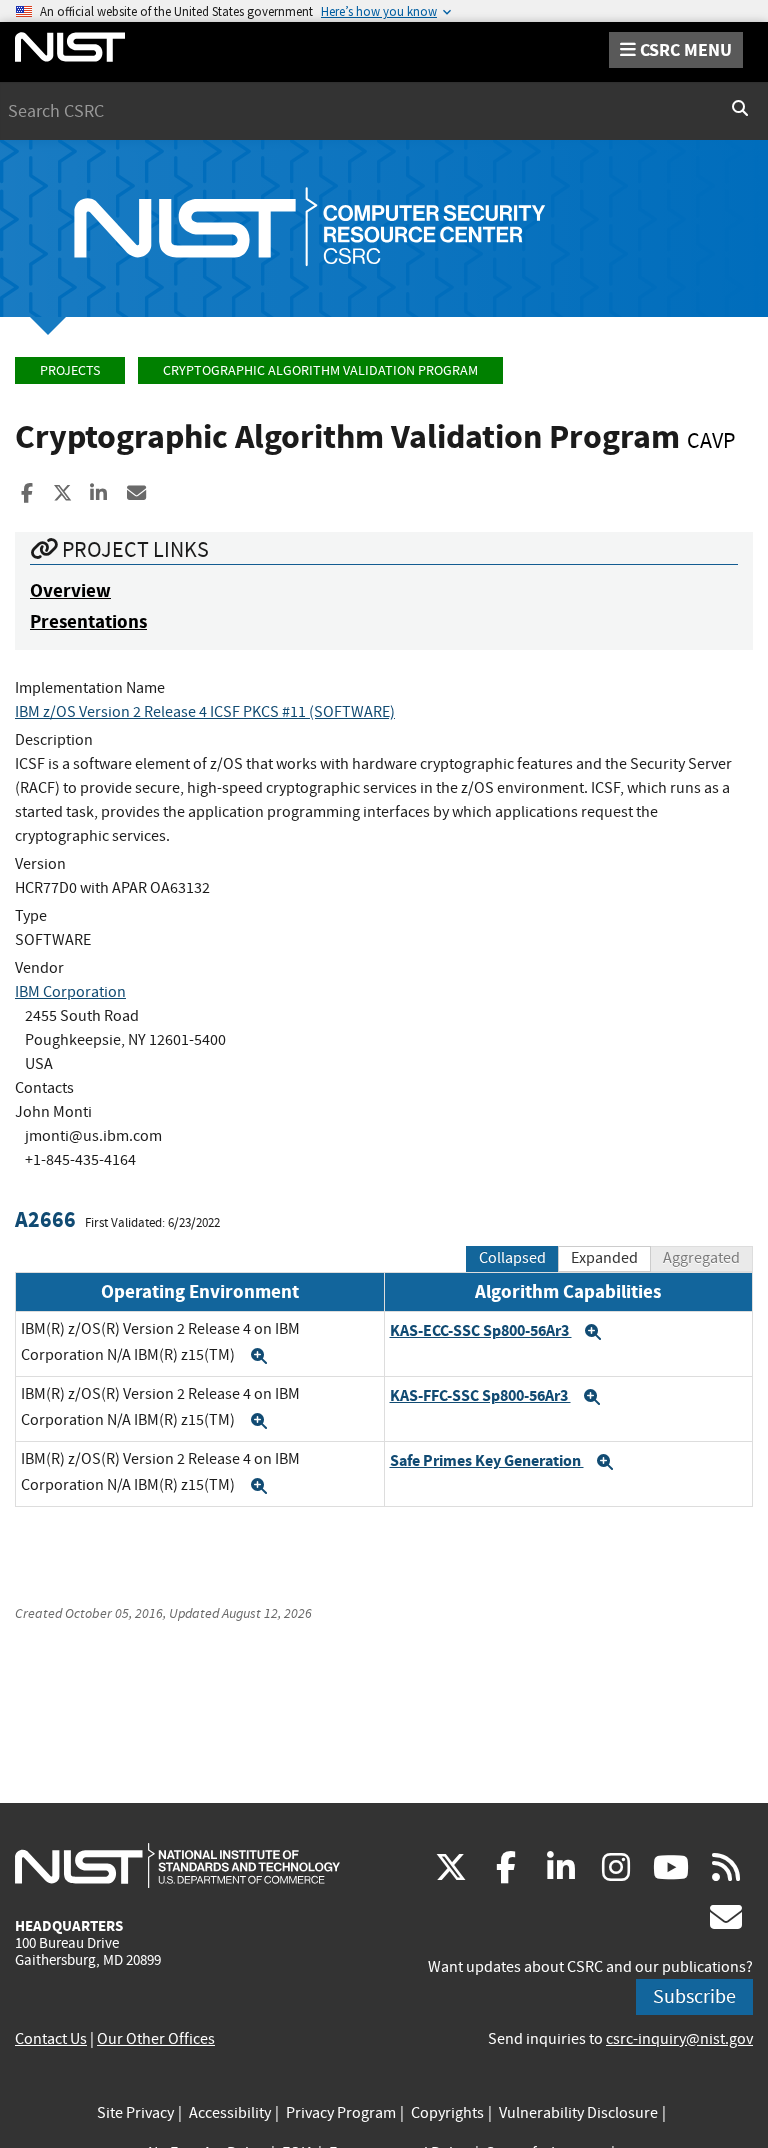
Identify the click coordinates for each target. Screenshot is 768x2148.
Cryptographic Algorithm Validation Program (320, 370)
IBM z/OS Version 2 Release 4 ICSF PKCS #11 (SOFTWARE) (205, 712)
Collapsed (512, 1258)
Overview (70, 590)
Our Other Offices (156, 2039)
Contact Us (51, 2039)
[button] (259, 1356)
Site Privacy (135, 2113)
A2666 (45, 1219)
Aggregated (701, 1258)
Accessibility (230, 2113)
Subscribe (694, 1996)
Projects (70, 370)
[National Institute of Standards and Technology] (177, 1865)
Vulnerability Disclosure (578, 2113)
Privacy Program (341, 2113)
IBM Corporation (70, 992)
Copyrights (447, 2113)
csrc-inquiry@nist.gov (679, 2039)
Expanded (604, 1258)
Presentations (88, 621)
